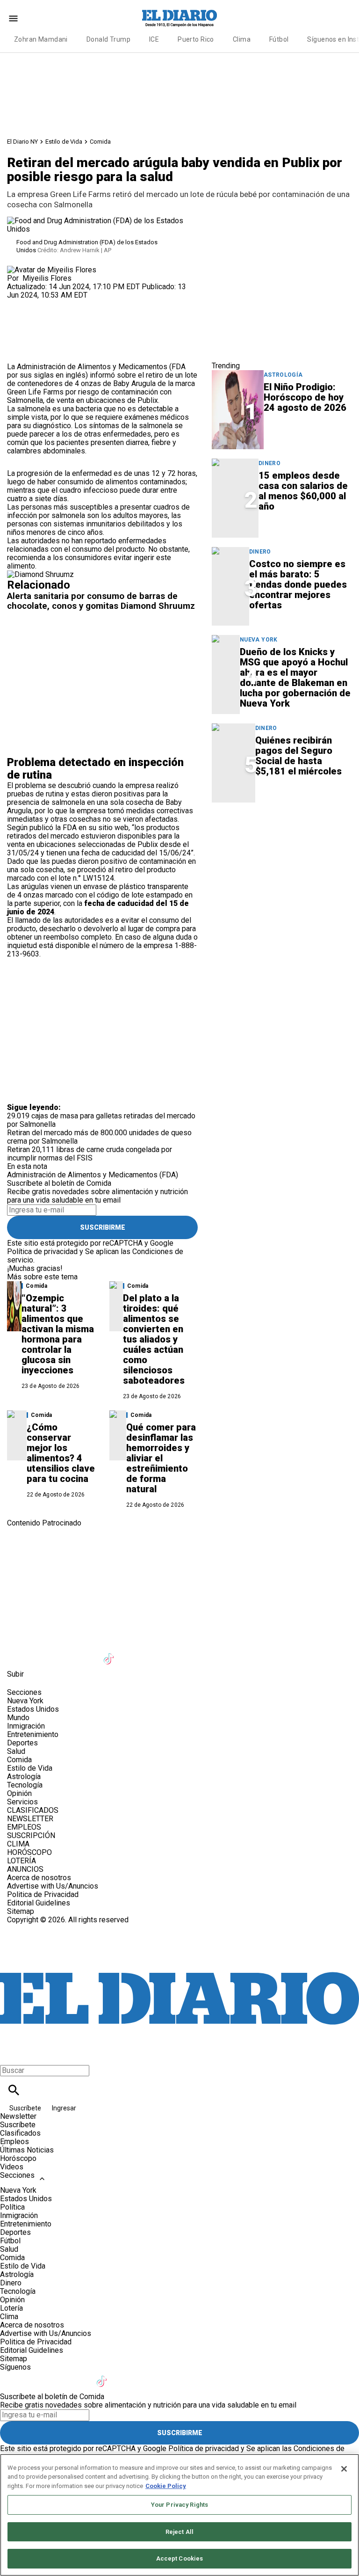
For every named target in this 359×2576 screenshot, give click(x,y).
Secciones (17, 2175)
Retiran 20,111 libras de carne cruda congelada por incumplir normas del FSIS (90, 1154)
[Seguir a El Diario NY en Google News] (133, 1653)
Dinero (269, 463)
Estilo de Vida (64, 142)
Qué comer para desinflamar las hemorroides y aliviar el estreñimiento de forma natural (161, 1458)
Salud (16, 1751)
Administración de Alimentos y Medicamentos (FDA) (93, 1175)
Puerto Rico (196, 39)
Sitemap (21, 1911)
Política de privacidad (42, 1252)
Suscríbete (26, 2108)
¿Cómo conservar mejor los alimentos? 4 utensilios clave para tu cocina (61, 1453)
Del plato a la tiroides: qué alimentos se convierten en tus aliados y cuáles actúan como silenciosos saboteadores (154, 1339)
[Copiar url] (29, 331)
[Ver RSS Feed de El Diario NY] (224, 1653)
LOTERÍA (22, 1861)
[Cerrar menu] (11, 2054)
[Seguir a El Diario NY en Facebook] (18, 1653)
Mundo (18, 1718)
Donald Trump (108, 39)
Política (12, 2207)
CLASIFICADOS (33, 1810)
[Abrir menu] (13, 18)
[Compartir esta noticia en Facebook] (41, 303)
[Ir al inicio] (179, 1566)
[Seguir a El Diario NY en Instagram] (64, 1653)
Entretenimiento (33, 1734)
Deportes (22, 1743)
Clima (242, 39)
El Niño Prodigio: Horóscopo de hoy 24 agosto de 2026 (305, 397)
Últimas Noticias (27, 2150)
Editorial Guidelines (39, 1903)
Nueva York (259, 640)
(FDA (177, 367)
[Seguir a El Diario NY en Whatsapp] (202, 1653)
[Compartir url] (18, 352)
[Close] (344, 2469)
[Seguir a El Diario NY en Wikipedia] (179, 1653)
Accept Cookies (180, 2558)
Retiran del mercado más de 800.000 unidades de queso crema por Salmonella (99, 1137)
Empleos (14, 2142)
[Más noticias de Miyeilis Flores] (52, 270)
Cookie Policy (166, 2486)
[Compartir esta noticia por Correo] (86, 303)
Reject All (179, 2532)
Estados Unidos (33, 1709)
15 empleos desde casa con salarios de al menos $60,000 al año (303, 491)
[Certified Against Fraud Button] (40, 1928)
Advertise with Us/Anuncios (53, 1886)
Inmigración (26, 1726)
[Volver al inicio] (179, 1958)
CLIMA (18, 1844)
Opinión (19, 1793)
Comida (100, 142)
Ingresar (64, 2108)
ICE (154, 39)
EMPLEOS (24, 1827)
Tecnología (25, 1785)
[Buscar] (14, 2090)
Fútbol (279, 39)
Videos (12, 2167)
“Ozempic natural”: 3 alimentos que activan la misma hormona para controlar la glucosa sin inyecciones (58, 1334)
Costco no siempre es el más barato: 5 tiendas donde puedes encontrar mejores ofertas (298, 584)
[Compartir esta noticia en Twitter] (64, 303)
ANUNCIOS (25, 1869)
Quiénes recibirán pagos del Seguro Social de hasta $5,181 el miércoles (298, 756)
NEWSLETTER (30, 1819)
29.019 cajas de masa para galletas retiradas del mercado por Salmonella (101, 1120)
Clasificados (20, 2133)
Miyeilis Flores (47, 278)
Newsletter (18, 2116)
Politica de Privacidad (43, 1894)
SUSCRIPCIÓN (31, 1835)
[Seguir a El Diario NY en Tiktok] (110, 1653)
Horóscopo (18, 2158)
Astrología (283, 375)
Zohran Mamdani (41, 39)
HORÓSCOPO (29, 1852)
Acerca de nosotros (39, 1878)
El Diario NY (22, 142)
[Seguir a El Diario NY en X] (41, 1653)
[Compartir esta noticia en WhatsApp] (18, 303)
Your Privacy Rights (179, 2505)
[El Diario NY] (179, 18)
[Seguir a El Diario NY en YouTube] (87, 1653)
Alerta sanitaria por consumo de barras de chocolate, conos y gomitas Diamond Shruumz (101, 601)
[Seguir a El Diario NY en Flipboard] (156, 1653)
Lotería (11, 2308)
